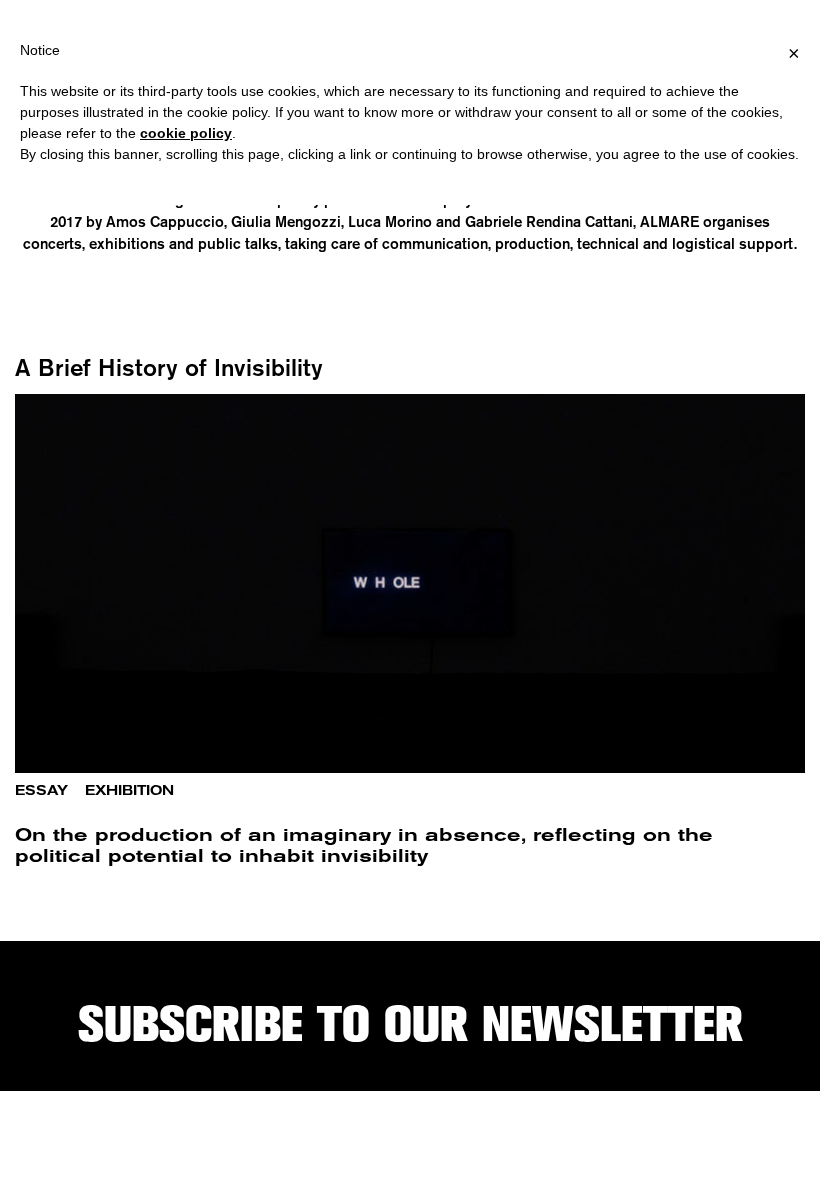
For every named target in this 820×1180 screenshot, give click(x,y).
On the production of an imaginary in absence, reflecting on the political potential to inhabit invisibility (364, 845)
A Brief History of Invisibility (169, 367)
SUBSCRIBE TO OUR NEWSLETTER (410, 1024)
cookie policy (186, 133)
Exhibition (129, 790)
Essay (41, 790)
